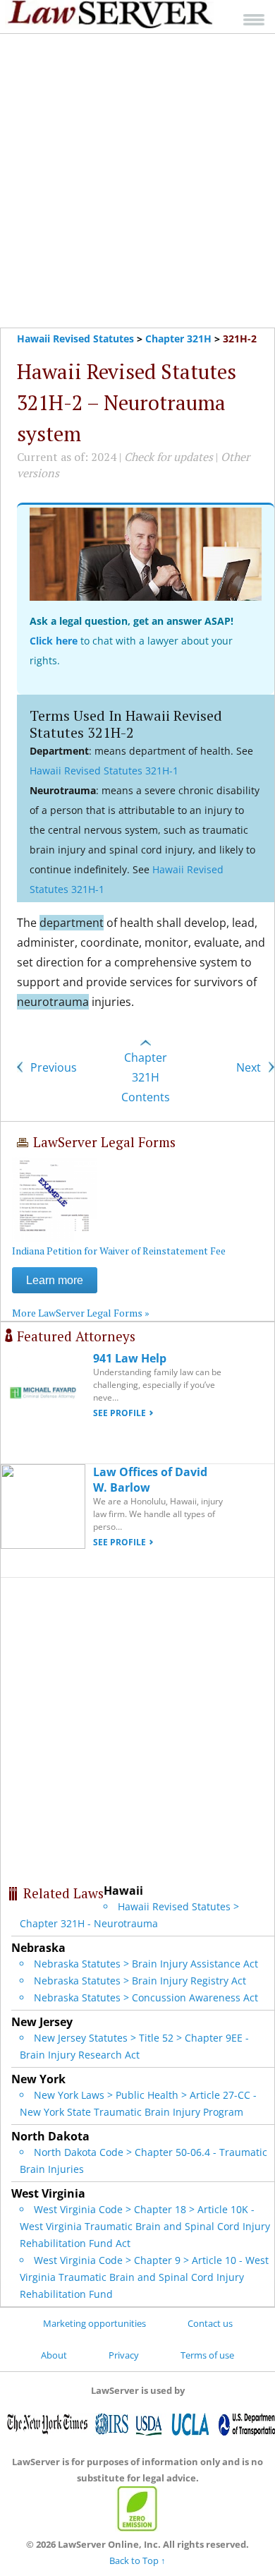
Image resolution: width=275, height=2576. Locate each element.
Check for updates (169, 457)
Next (250, 1067)
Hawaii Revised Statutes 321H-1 (104, 771)
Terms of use (207, 2355)
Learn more (55, 1280)
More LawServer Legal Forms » (81, 1313)
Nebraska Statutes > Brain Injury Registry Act (140, 1981)
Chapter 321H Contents (146, 1077)
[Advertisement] (137, 181)
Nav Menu (254, 19)
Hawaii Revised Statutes (75, 339)
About (54, 2355)
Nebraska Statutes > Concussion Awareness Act (146, 1997)
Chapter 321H (178, 339)
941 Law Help (130, 1358)
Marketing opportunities (94, 2323)
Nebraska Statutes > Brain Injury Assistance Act (146, 1964)
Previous (52, 1067)
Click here (54, 641)
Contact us (210, 2323)
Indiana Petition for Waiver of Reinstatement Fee (119, 1251)
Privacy (124, 2355)
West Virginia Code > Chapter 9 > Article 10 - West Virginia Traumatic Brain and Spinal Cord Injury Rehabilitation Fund (144, 2277)
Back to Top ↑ (137, 2560)
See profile (120, 1413)
